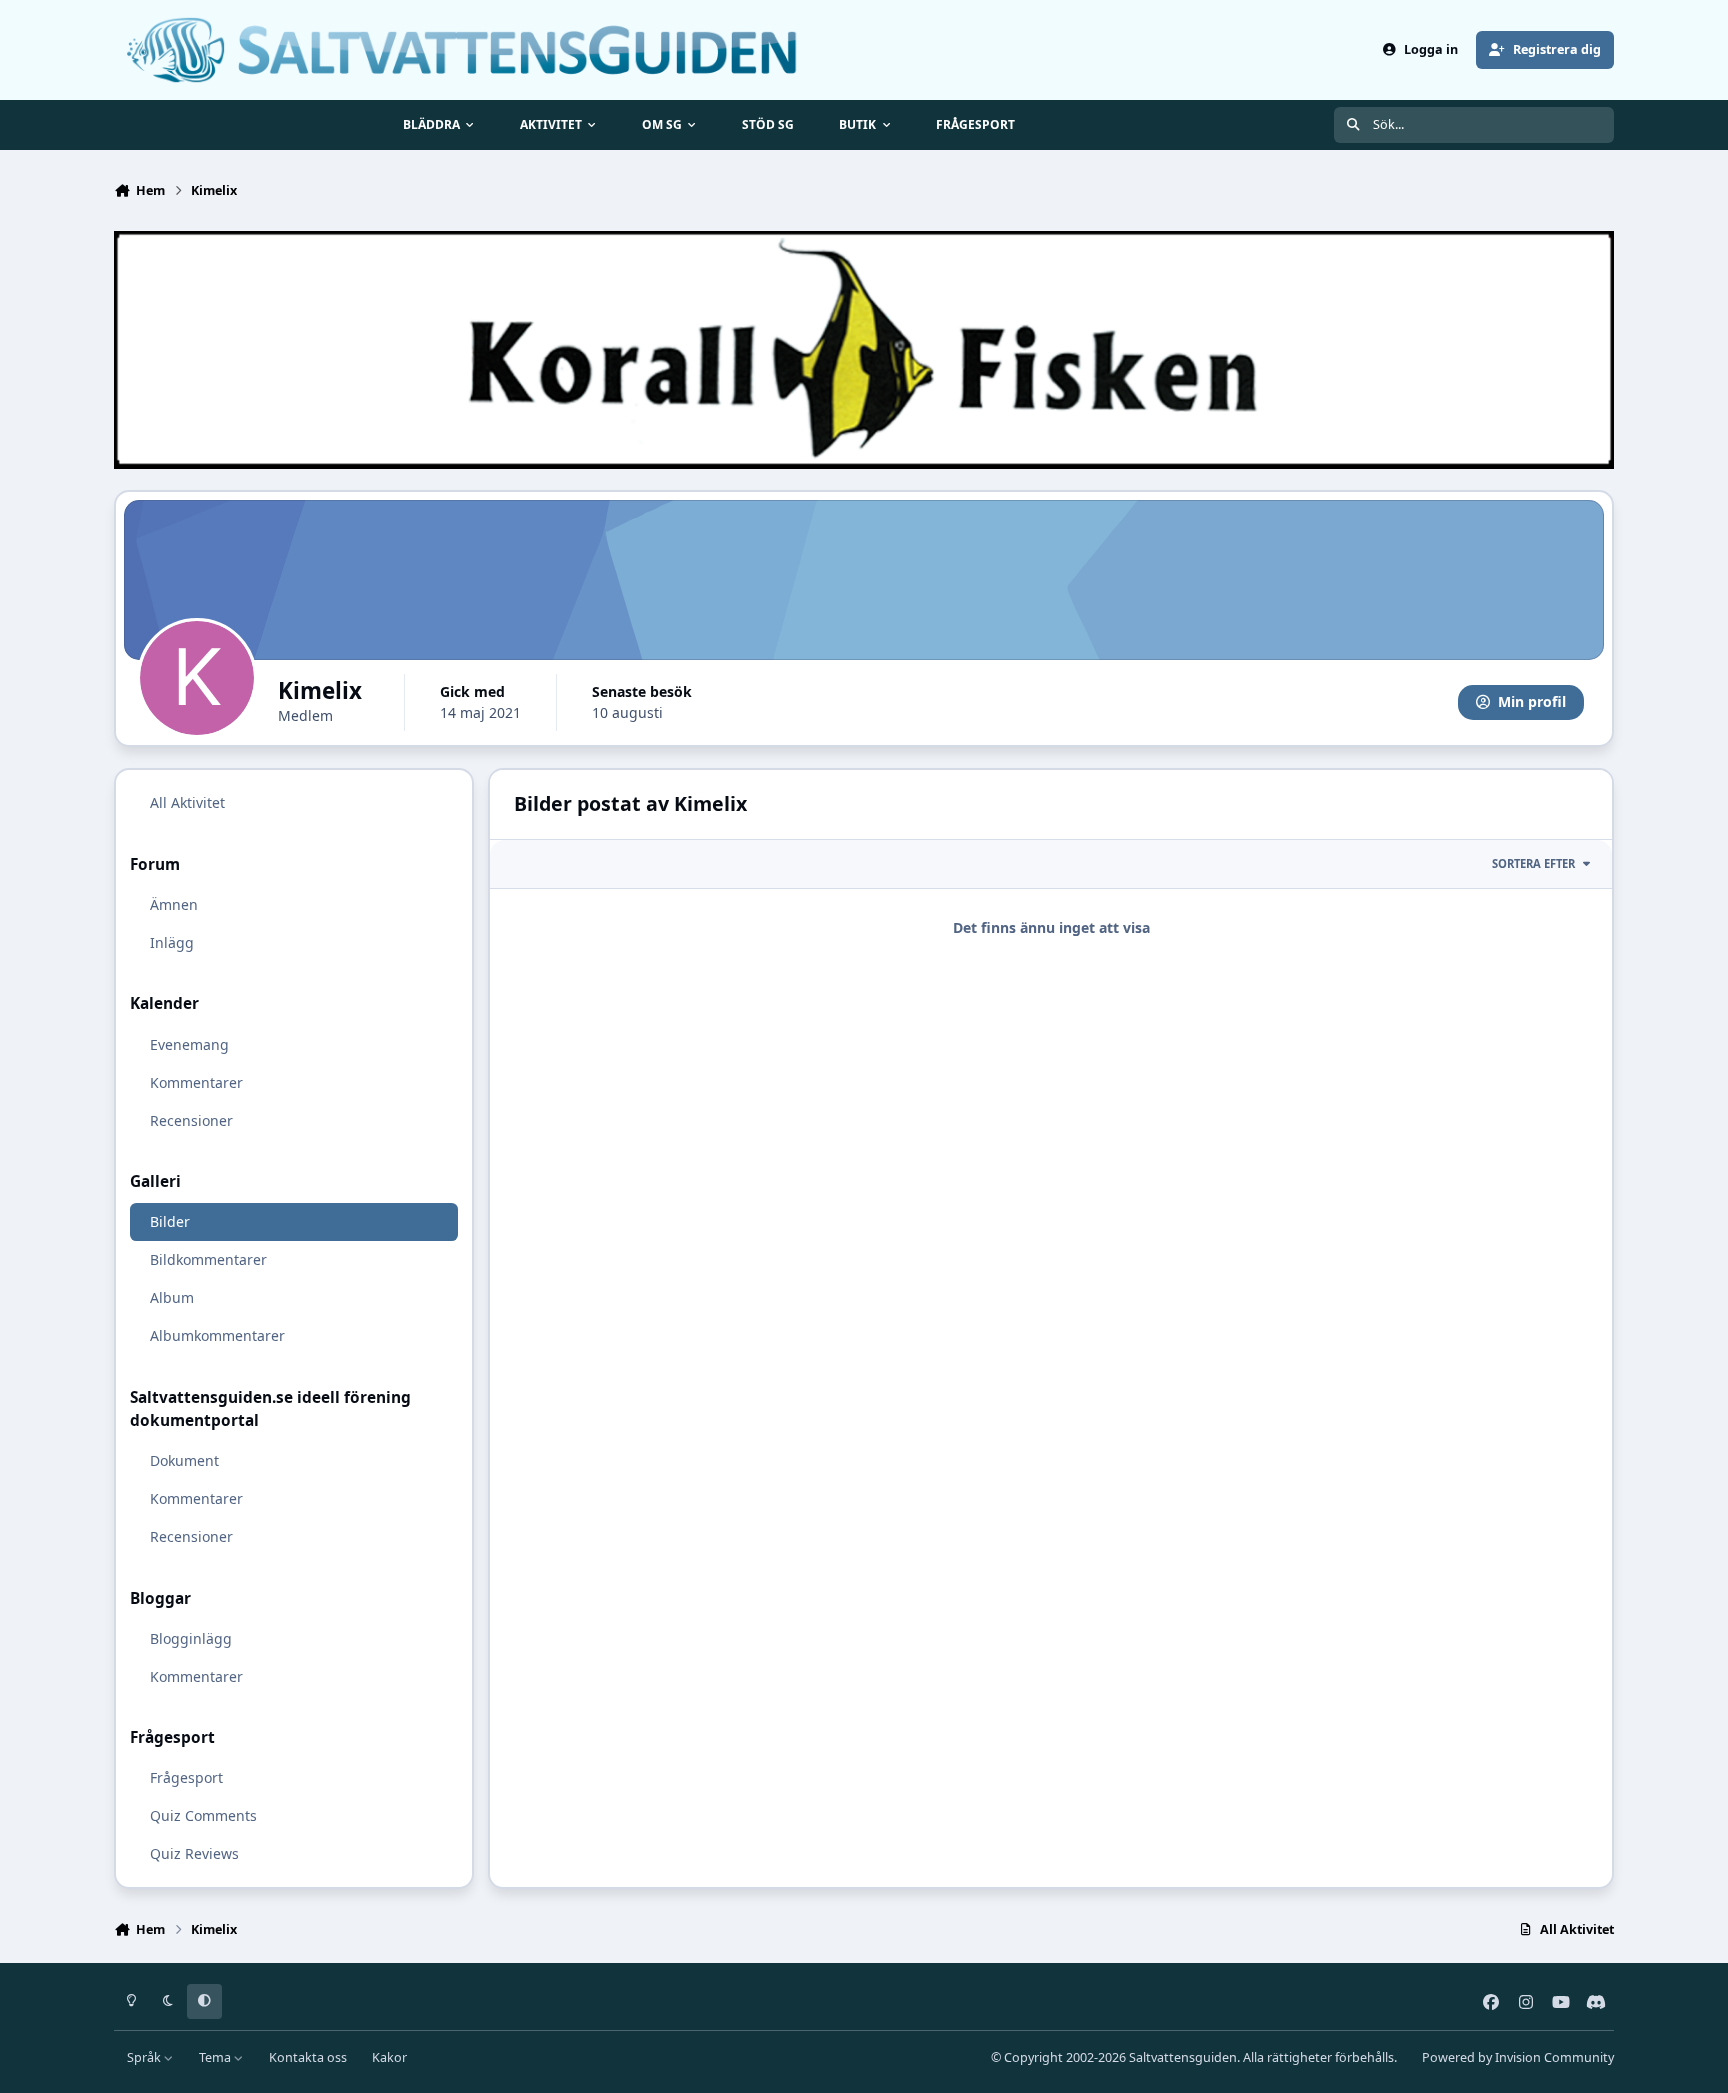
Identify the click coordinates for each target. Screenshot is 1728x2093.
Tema (216, 2057)
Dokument (184, 1460)
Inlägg (172, 942)
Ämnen (174, 904)
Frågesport (186, 1777)
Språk (145, 2057)
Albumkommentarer (217, 1335)
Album (172, 1297)
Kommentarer (196, 1081)
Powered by (1518, 2057)
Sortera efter (1533, 863)
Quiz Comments (203, 1815)
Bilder (170, 1221)
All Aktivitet (187, 802)
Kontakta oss (308, 2057)
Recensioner (191, 1119)
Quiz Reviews (194, 1853)
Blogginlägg (191, 1637)
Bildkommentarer (208, 1259)
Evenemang (189, 1043)
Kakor (389, 2057)
